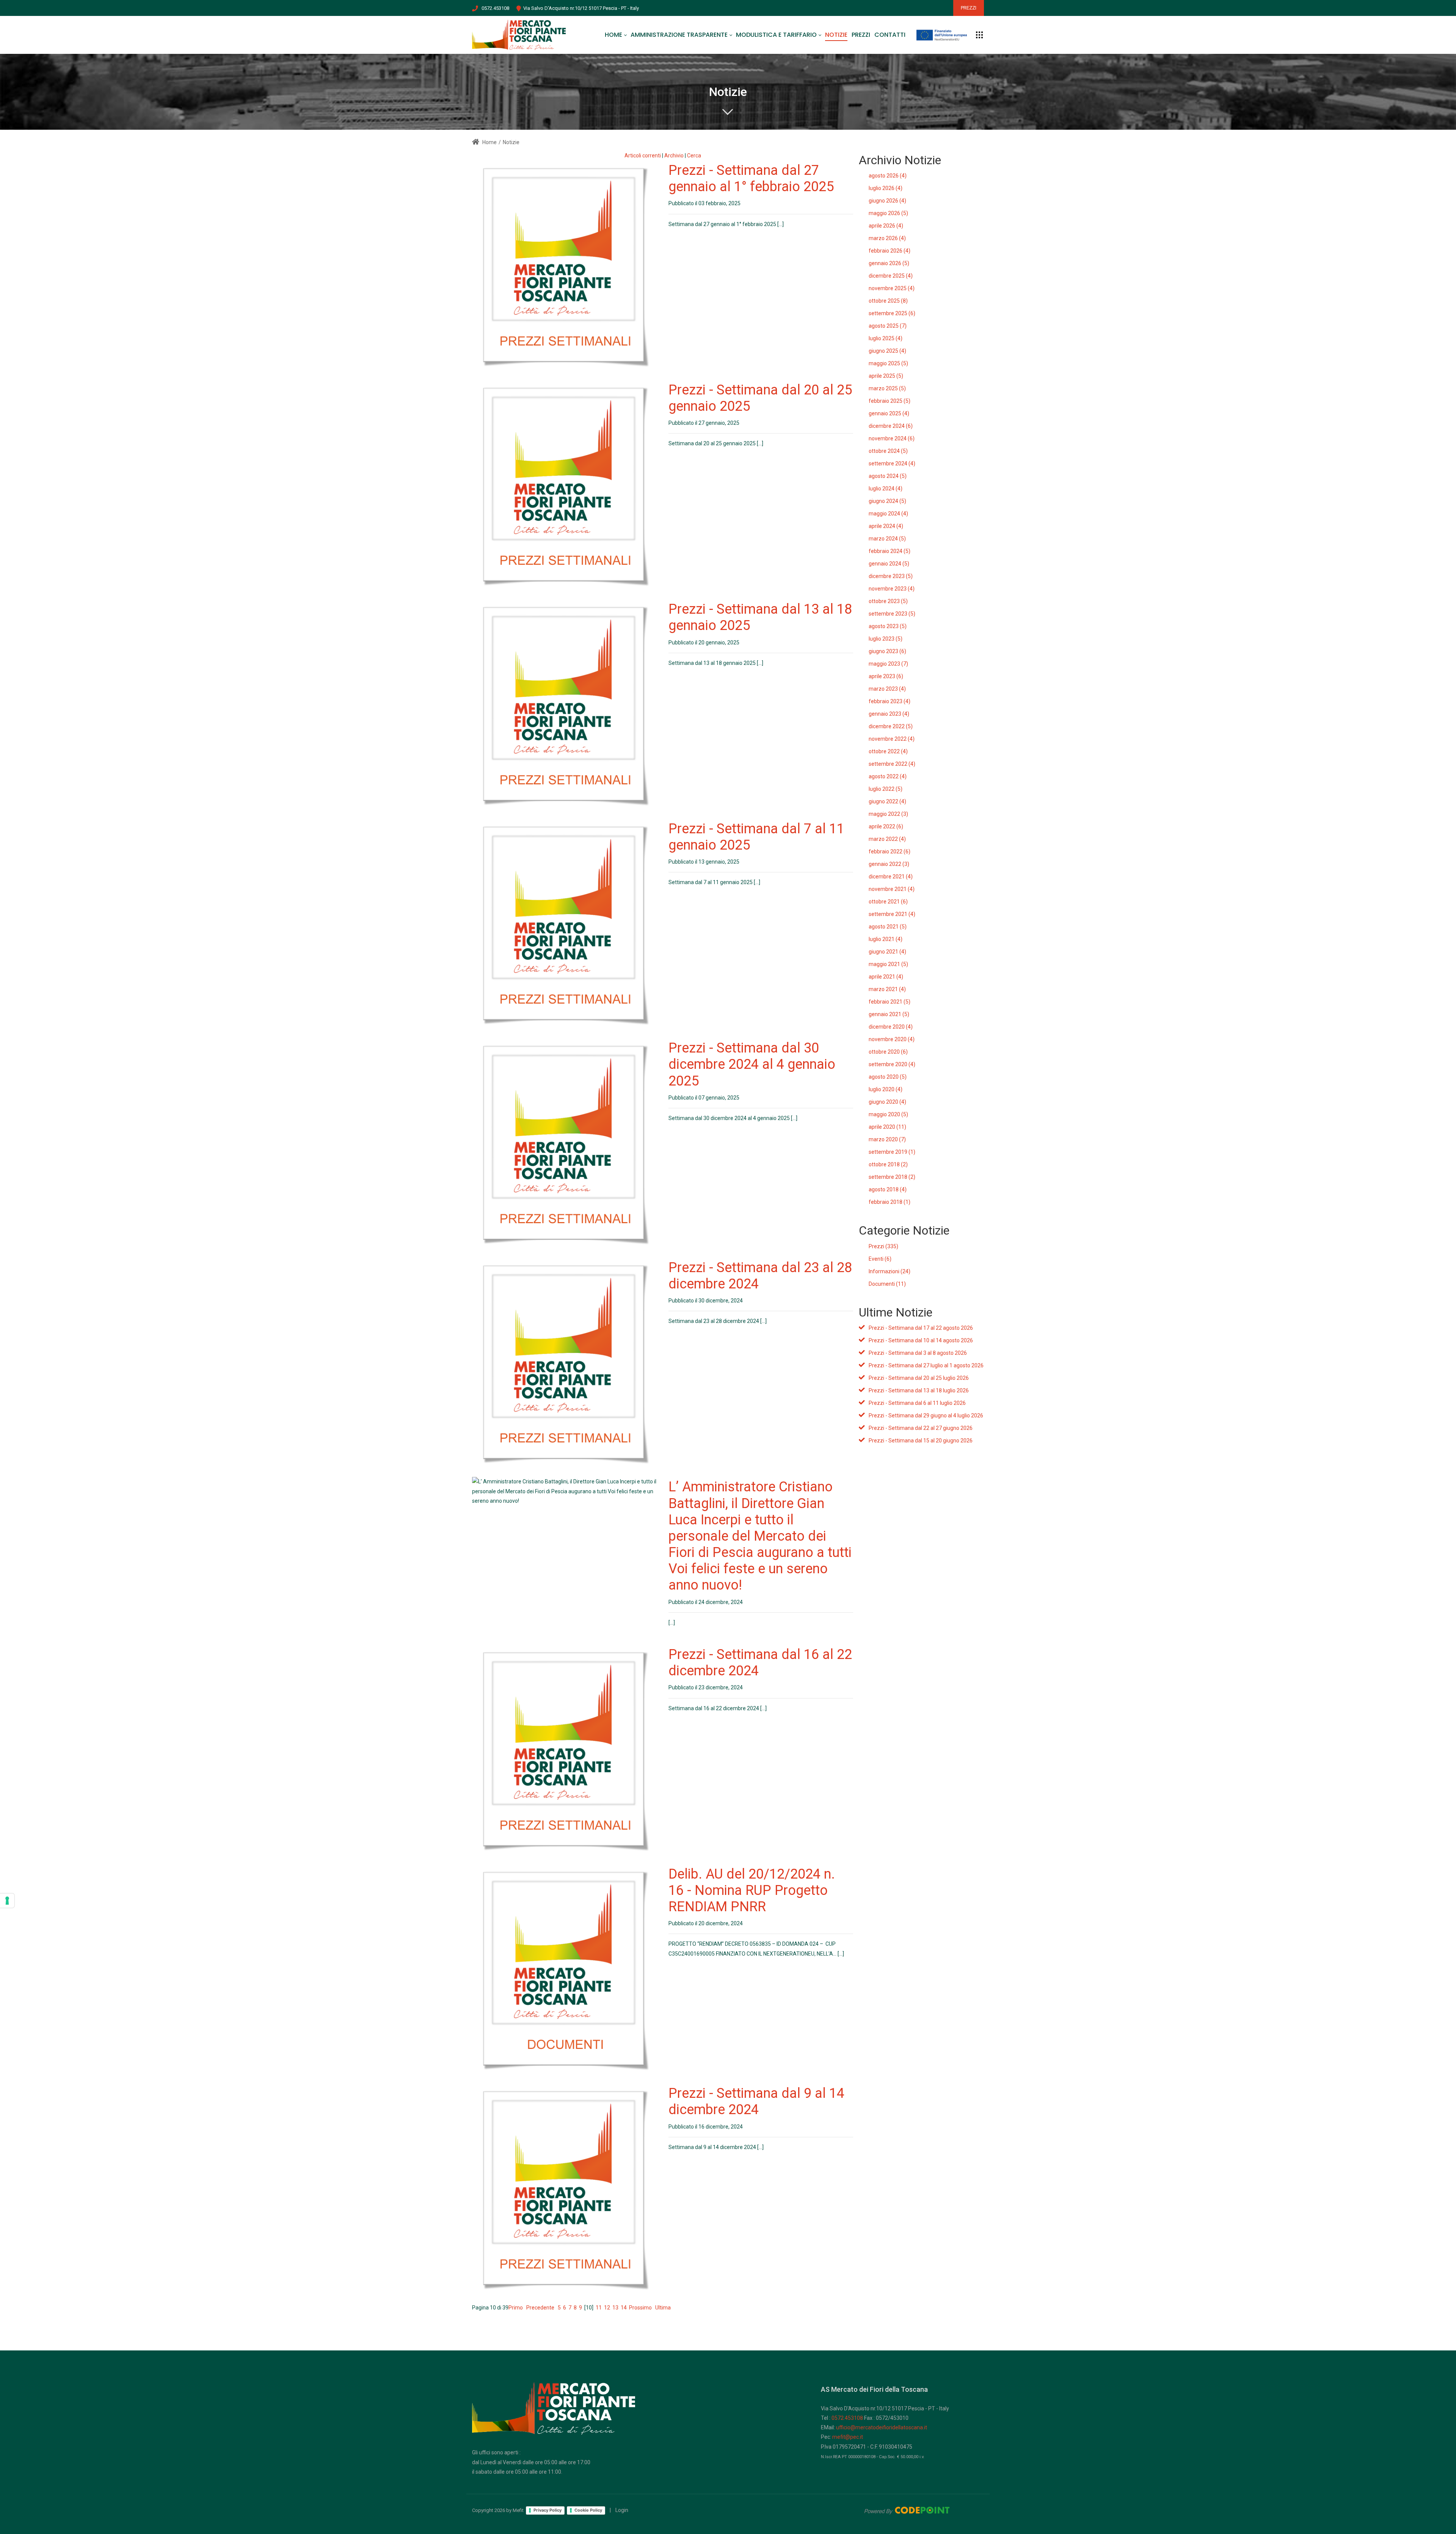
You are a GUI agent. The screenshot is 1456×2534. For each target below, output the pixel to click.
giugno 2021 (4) (887, 952)
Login (622, 2510)
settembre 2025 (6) (892, 313)
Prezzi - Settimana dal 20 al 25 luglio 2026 (919, 1378)
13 (615, 2308)
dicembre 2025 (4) (891, 276)
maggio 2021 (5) (888, 964)
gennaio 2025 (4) (889, 413)
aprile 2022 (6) (886, 826)
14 (624, 2308)
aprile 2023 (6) (886, 676)
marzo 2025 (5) (887, 388)
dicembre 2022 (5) (891, 726)
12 (607, 2308)
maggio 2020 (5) (888, 1114)
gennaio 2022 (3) (889, 864)
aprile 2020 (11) (887, 1127)
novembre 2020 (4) (892, 1039)
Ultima (663, 2308)
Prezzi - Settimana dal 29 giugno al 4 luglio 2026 (926, 1415)
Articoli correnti (643, 156)
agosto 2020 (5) (888, 1077)
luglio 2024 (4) (886, 489)
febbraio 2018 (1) (890, 1202)
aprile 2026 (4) (886, 226)
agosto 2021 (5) (888, 927)
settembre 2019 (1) (892, 1152)
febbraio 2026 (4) (890, 251)
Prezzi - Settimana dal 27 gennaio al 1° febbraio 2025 (751, 178)
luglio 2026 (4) (886, 188)
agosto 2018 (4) (888, 1189)
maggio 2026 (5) (888, 213)
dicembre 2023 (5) (891, 576)
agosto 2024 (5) (888, 476)
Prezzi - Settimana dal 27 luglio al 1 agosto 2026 (926, 1365)
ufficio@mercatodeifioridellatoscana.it (882, 2427)
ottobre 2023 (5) (888, 601)
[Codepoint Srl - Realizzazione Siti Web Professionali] (907, 2510)
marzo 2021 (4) (887, 989)
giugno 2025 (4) (887, 351)
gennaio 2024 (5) (889, 564)
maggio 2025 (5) (888, 363)
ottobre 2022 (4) (888, 751)
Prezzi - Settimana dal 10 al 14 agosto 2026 (921, 1340)
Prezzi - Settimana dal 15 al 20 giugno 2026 (921, 1441)
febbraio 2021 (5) (890, 1002)
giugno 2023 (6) (887, 651)
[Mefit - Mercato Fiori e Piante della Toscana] (519, 35)
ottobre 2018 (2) (888, 1164)
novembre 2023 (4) (892, 589)
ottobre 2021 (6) (888, 902)
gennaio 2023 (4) (889, 714)
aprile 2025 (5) (886, 376)
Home (489, 142)
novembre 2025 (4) (892, 288)
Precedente (540, 2308)
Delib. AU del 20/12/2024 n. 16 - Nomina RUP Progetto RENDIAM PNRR (752, 1890)
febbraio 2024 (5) (890, 551)
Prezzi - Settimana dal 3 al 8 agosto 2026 (918, 1353)
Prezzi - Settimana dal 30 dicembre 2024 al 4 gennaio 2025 (752, 1064)
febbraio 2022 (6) (890, 851)
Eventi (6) (880, 1259)
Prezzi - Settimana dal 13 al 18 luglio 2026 (919, 1390)
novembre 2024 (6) (892, 438)
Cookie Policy (588, 2510)
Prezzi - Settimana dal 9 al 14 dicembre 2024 (756, 2101)
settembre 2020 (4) (892, 1064)
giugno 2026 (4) (887, 201)
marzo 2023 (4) (887, 689)
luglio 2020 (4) (886, 1089)
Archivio (674, 156)
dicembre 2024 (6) (891, 426)
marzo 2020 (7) (887, 1139)
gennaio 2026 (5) (889, 263)
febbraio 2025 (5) (890, 401)
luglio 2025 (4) (886, 338)
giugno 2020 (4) (887, 1102)
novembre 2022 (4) (892, 739)
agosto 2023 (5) (888, 626)
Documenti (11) (887, 1284)
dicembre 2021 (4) (891, 877)
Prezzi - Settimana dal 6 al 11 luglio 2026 (917, 1403)
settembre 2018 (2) (892, 1177)
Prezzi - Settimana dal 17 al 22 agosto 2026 (921, 1328)
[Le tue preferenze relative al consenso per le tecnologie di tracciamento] (7, 1901)
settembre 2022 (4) (892, 764)
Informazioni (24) (890, 1271)
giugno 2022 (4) (887, 801)
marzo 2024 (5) (887, 539)
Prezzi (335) (883, 1246)
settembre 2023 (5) (892, 614)
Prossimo (640, 2308)
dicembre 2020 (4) (891, 1027)
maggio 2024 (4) (888, 514)
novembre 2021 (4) (892, 889)
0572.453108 (495, 8)
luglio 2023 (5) (886, 639)
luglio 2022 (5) (886, 789)
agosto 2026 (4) (888, 176)
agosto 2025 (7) (888, 326)
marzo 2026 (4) (887, 238)
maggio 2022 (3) (888, 814)
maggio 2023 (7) (888, 664)
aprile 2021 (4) (886, 977)
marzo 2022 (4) (887, 839)
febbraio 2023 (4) (890, 701)
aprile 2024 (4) (886, 526)
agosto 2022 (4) (888, 776)
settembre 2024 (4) (892, 463)
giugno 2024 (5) (887, 501)
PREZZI (969, 8)
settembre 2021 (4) (892, 914)
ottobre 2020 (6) (888, 1052)
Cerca (694, 156)
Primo (516, 2308)
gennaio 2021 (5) (889, 1014)
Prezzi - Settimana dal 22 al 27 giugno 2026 (921, 1428)
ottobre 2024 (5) (888, 451)
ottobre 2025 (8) (888, 301)
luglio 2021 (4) (886, 939)
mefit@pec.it (848, 2437)
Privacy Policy (548, 2510)
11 (599, 2308)
